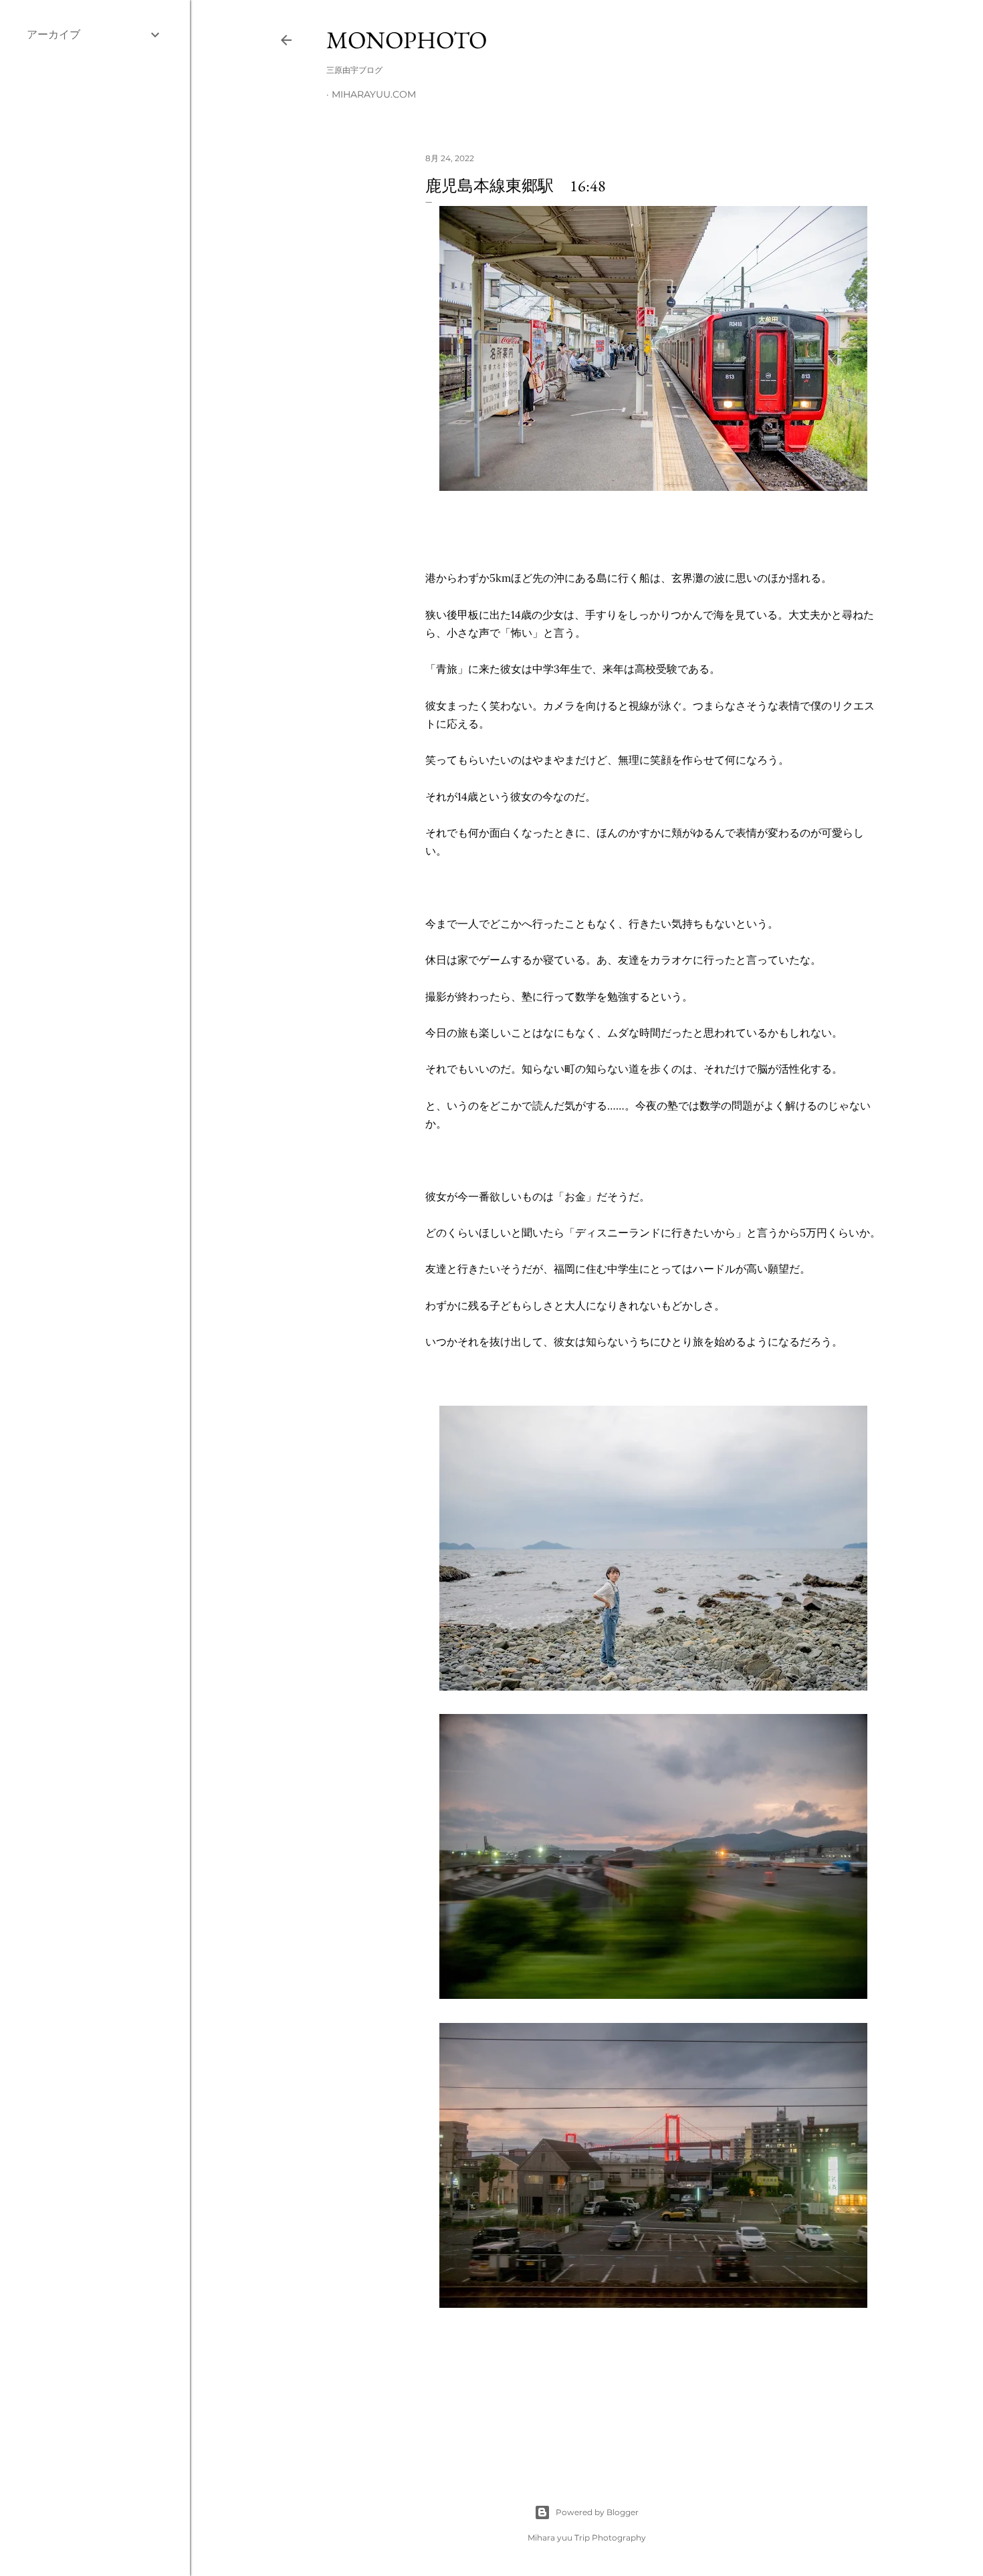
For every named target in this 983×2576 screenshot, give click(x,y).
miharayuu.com (374, 94)
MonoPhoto (407, 40)
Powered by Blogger (597, 2512)
